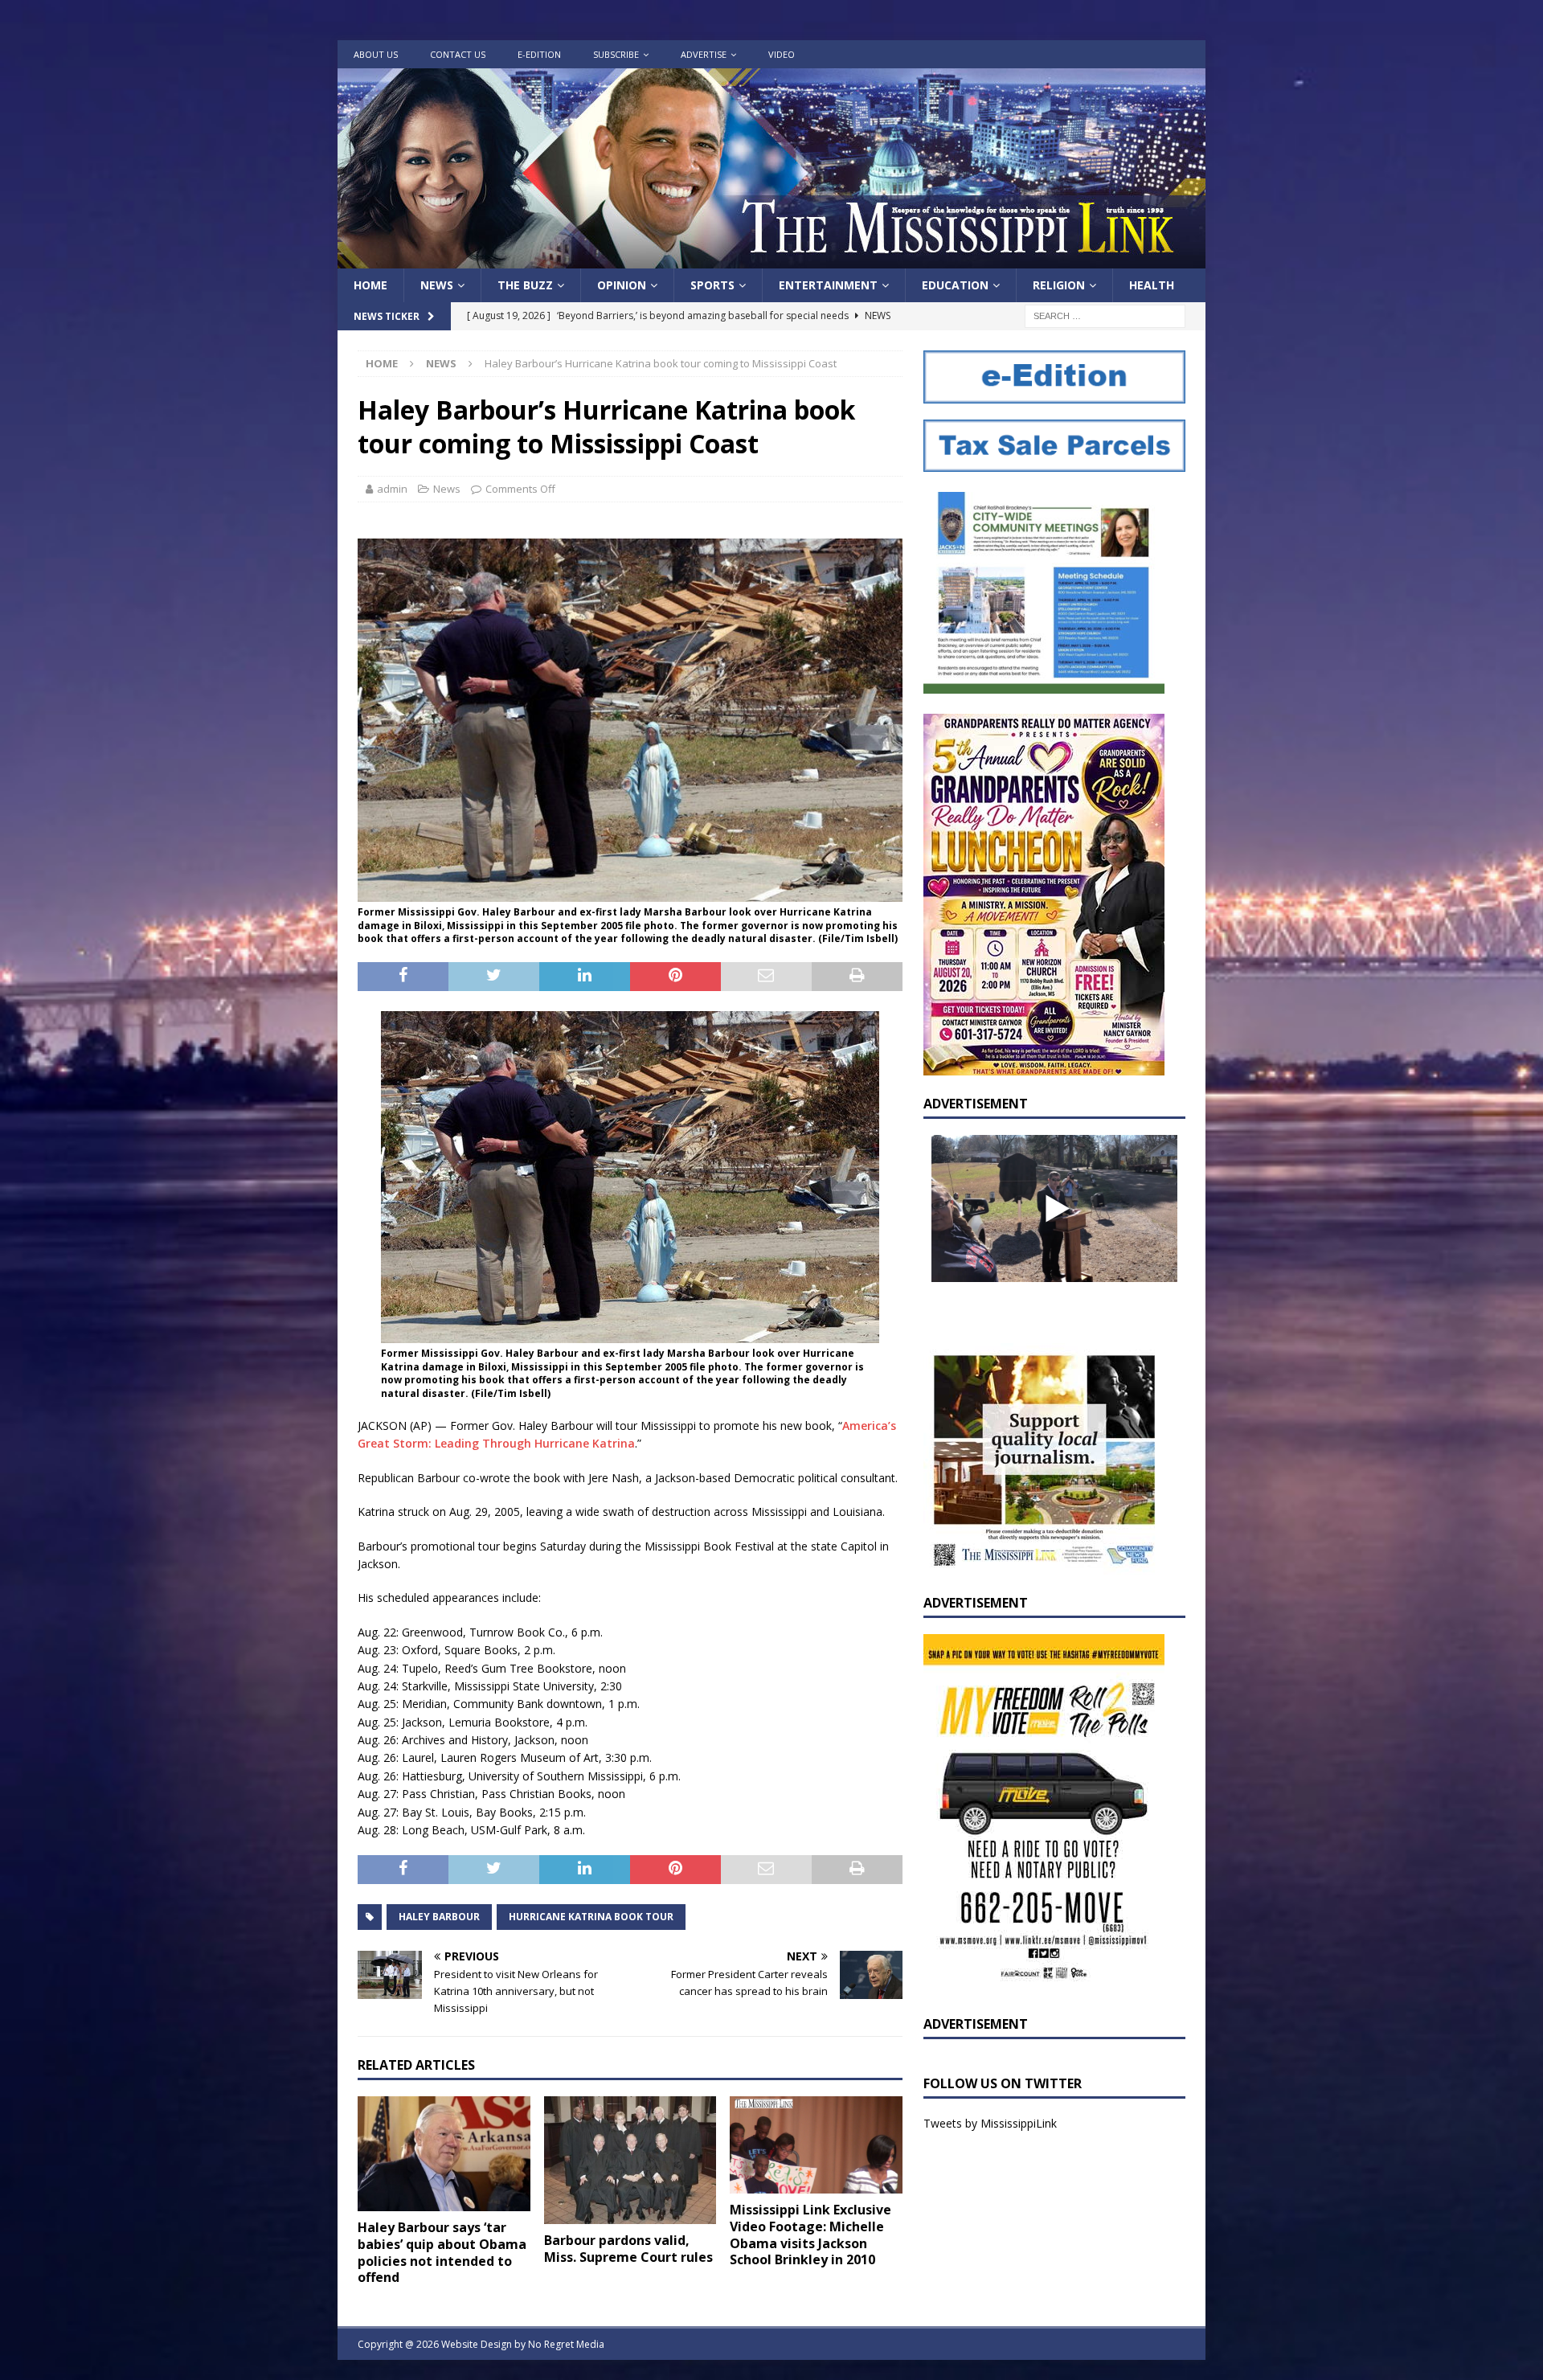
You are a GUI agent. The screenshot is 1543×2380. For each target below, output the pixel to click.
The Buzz (525, 285)
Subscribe (616, 54)
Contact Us (458, 54)
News (437, 285)
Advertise (704, 54)
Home (370, 285)
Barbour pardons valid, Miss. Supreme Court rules (628, 2249)
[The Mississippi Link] (771, 259)
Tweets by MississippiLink (990, 2123)
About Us (376, 54)
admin (392, 489)
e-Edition (539, 54)
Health (1152, 285)
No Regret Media (566, 2344)
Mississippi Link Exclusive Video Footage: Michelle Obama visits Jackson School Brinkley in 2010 (810, 2235)
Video (782, 54)
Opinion (622, 285)
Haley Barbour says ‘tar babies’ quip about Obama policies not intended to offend (442, 2252)
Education (955, 285)
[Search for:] (1105, 315)
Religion (1059, 285)
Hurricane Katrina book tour (591, 1917)
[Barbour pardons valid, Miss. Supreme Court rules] (630, 2160)
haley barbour (439, 1917)
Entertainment (828, 285)
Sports (712, 285)
